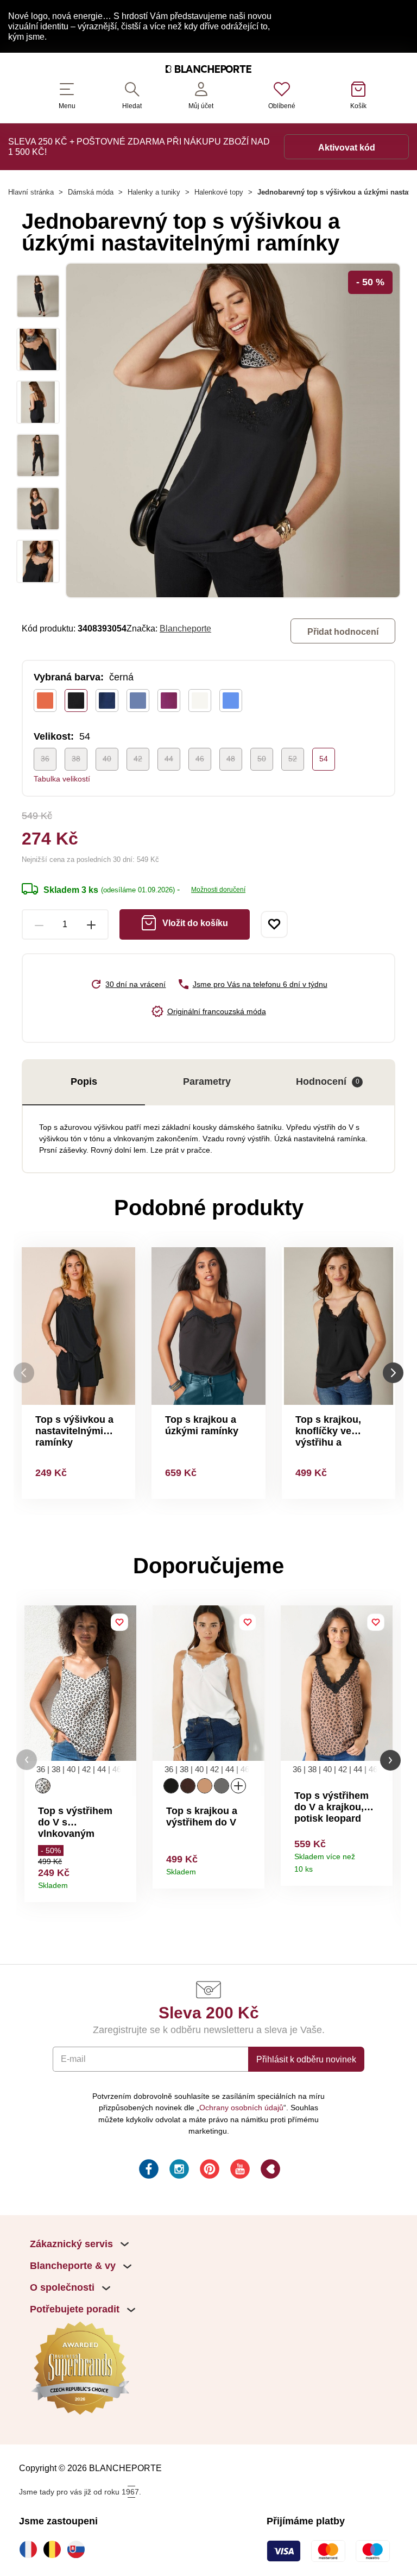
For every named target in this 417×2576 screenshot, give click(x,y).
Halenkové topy (219, 192)
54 (324, 759)
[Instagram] (178, 2171)
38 (76, 759)
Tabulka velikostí (62, 779)
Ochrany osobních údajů (241, 2108)
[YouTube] (239, 2171)
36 (45, 759)
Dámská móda (91, 192)
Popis (84, 1081)
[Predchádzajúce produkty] (24, 1373)
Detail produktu (124, 1882)
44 (169, 759)
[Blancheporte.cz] (208, 71)
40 (107, 759)
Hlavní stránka (31, 192)
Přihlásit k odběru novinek (306, 2059)
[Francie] (31, 2549)
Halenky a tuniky (154, 192)
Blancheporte (185, 628)
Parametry (207, 1081)
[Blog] (269, 2171)
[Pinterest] (208, 2171)
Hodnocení (328, 1081)
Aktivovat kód (347, 147)
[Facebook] (148, 2171)
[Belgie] (55, 2549)
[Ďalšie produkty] (393, 1373)
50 (262, 759)
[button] (27, 1760)
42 (138, 759)
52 (293, 759)
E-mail (73, 2059)
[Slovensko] (79, 2549)
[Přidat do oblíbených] (274, 924)
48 (231, 759)
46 (200, 759)
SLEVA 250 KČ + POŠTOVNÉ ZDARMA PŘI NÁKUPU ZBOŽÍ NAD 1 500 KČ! (139, 146)
